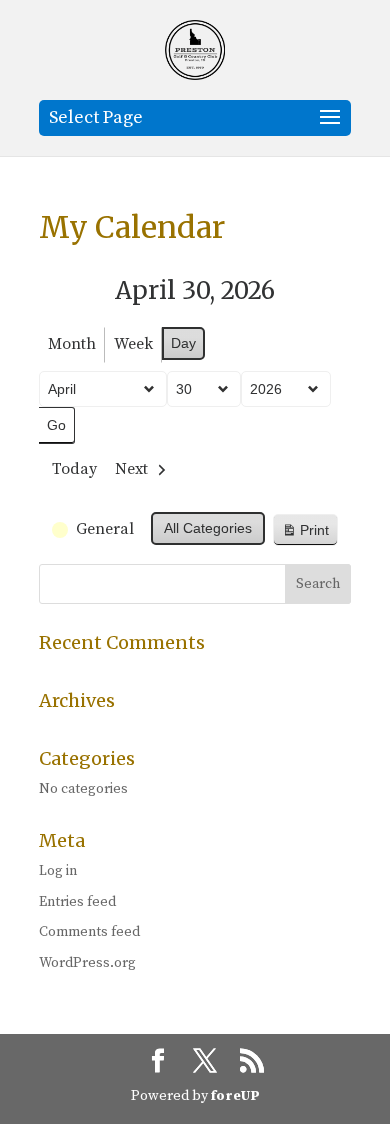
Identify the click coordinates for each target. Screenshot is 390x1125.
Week (133, 344)
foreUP (235, 1096)
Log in (58, 871)
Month (72, 344)
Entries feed (77, 902)
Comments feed (89, 932)
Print (305, 534)
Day (183, 343)
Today (74, 469)
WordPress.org (87, 963)
